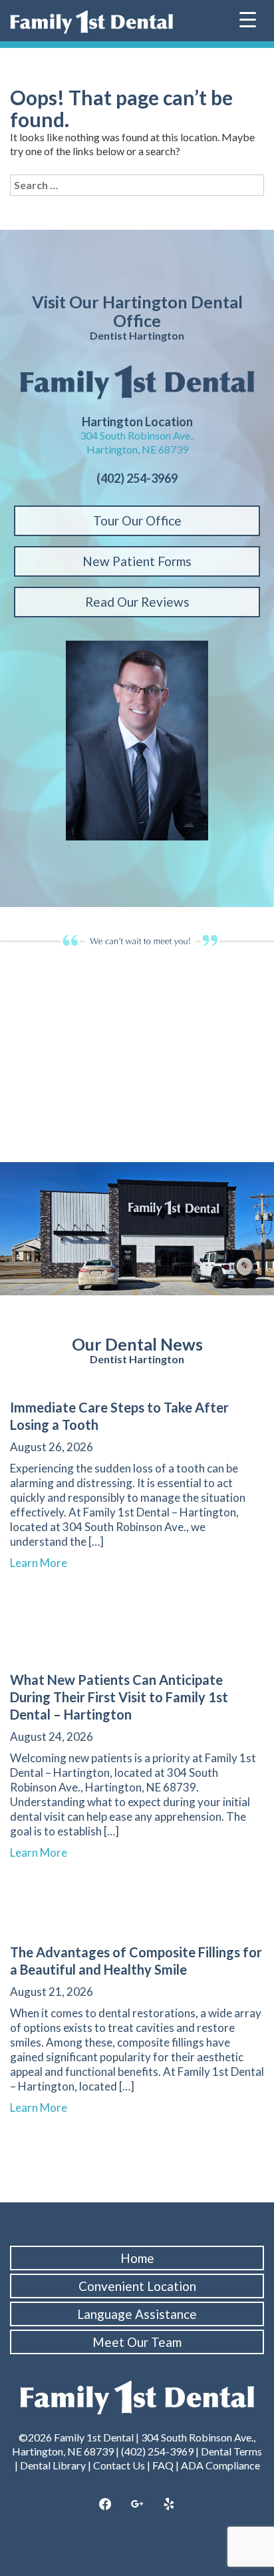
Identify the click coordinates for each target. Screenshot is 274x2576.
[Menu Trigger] (248, 18)
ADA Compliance (220, 2465)
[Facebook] (106, 2505)
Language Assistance (137, 2314)
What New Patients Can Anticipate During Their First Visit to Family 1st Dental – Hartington (119, 1697)
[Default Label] (169, 2505)
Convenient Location (137, 2286)
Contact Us (119, 2465)
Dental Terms (231, 2451)
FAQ (163, 2465)
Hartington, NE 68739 (137, 449)
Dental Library (53, 2465)
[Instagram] (137, 2505)
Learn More (45, 1563)
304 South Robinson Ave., (137, 435)
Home (137, 2258)
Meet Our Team (137, 2342)
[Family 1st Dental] (91, 22)
